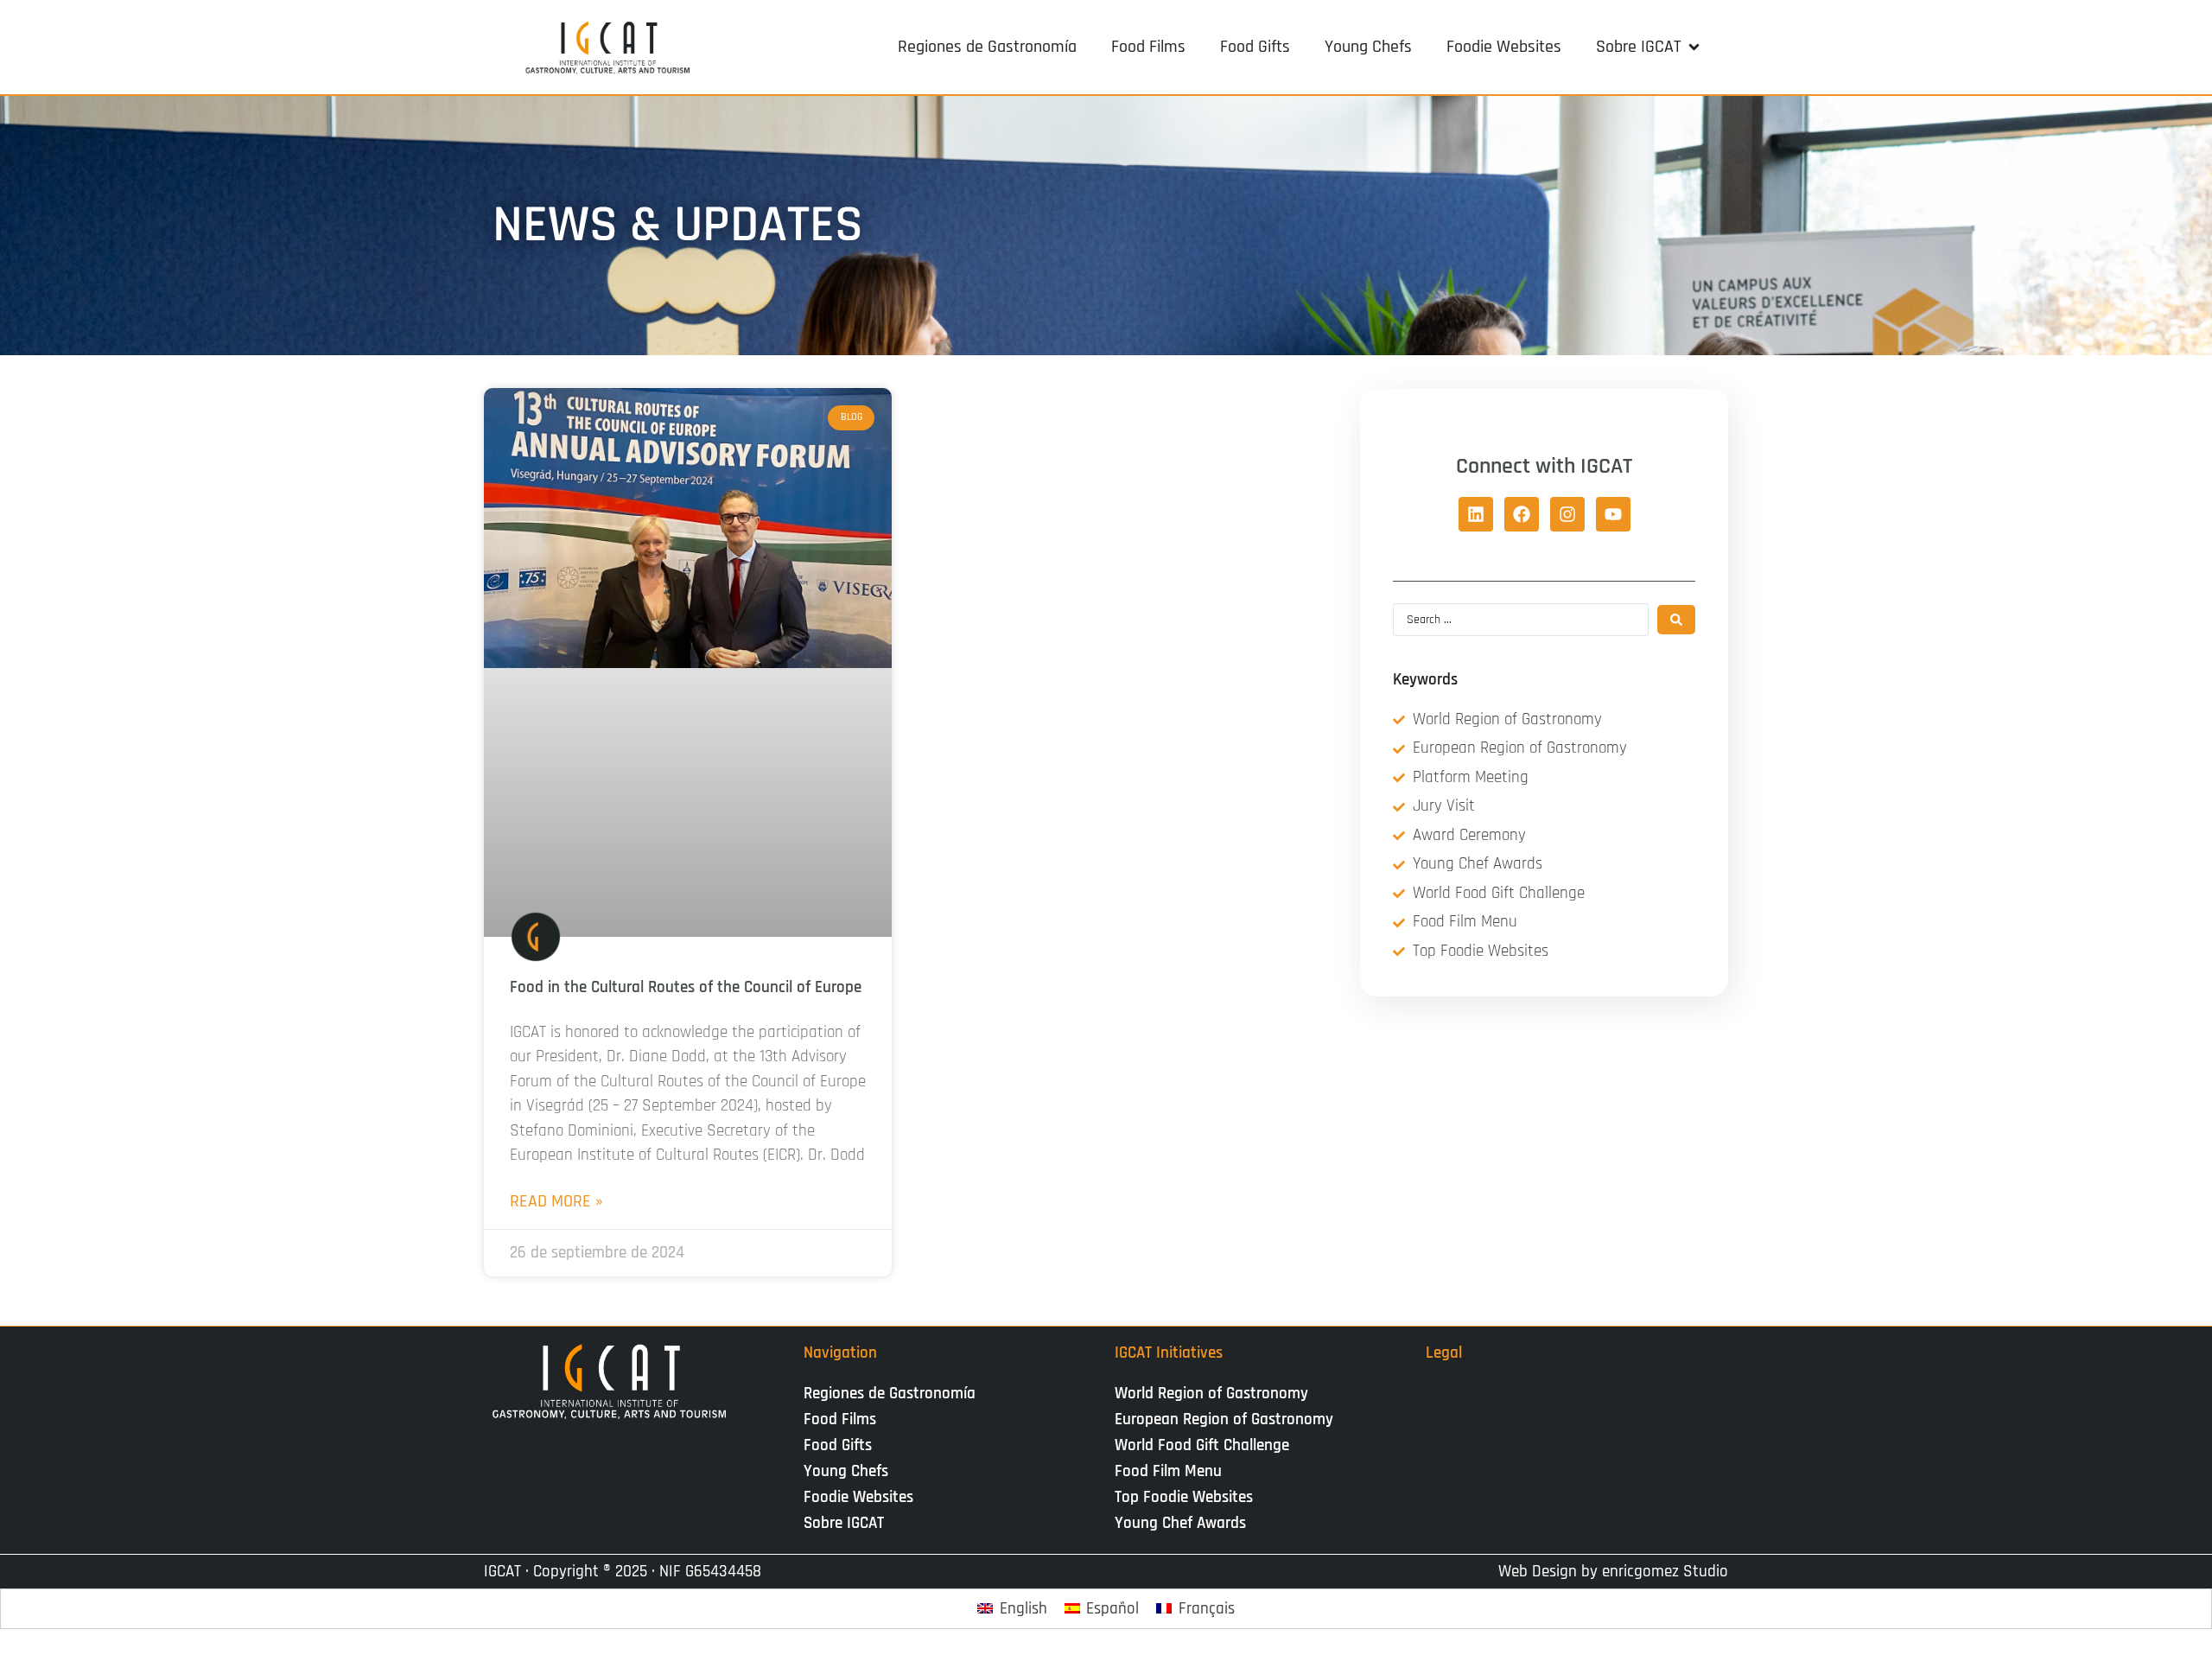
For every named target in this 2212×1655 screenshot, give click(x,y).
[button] (1649, 47)
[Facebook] (1522, 514)
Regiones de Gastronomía (890, 1394)
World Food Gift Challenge (1202, 1445)
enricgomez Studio (1665, 1572)
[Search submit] (1676, 620)
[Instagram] (1567, 514)
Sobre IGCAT (844, 1523)
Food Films (840, 1419)
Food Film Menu (1168, 1471)
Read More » (556, 1201)
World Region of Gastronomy (1211, 1394)
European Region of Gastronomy (1224, 1419)
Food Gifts (838, 1445)
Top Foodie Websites (1184, 1497)
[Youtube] (1613, 514)
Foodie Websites (858, 1497)
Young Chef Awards (1180, 1523)
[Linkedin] (1476, 514)
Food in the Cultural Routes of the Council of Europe (686, 987)
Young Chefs (846, 1471)
